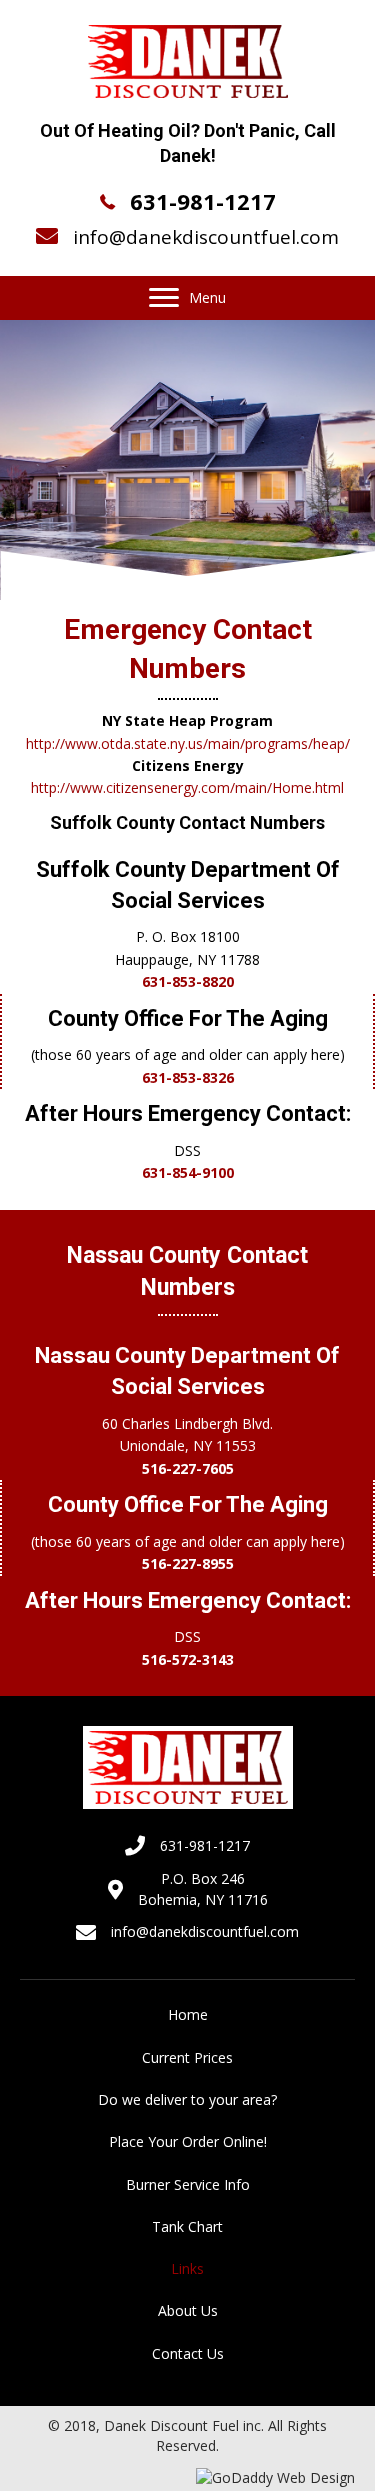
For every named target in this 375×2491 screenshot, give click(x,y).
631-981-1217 (203, 201)
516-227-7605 (188, 1468)
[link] (187, 2015)
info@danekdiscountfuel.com (206, 237)
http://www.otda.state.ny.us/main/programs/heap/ (188, 743)
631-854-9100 (188, 1172)
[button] (164, 298)
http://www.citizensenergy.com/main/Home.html (187, 787)
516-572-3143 (188, 1659)
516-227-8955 (188, 1563)
